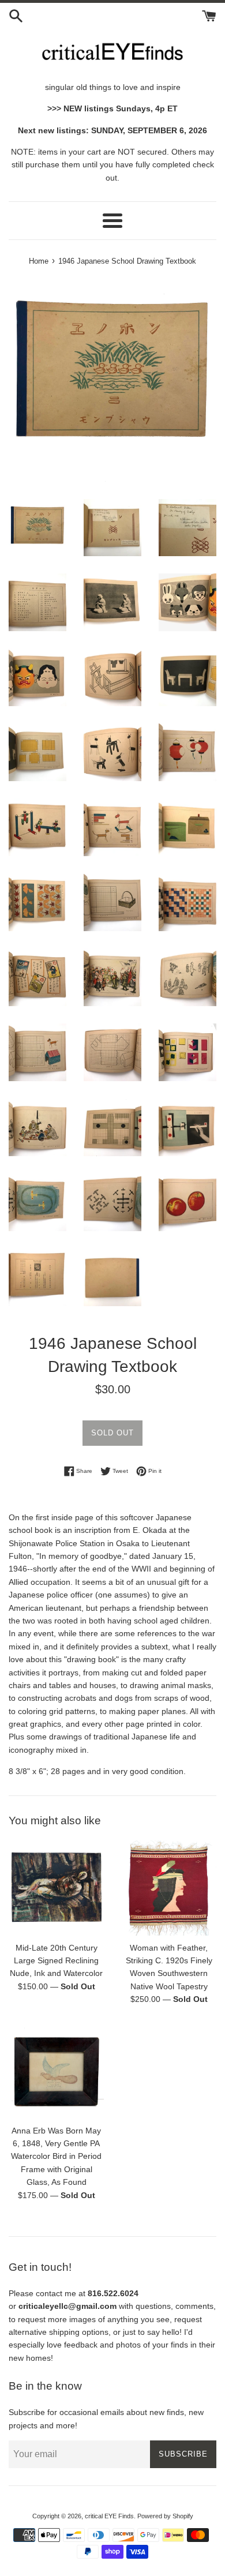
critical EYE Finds (109, 2516)
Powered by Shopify (165, 2516)
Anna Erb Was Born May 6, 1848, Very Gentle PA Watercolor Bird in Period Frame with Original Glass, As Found (56, 2157)
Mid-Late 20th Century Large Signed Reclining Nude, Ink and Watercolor (56, 1961)
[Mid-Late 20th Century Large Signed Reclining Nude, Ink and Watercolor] (56, 1888)
